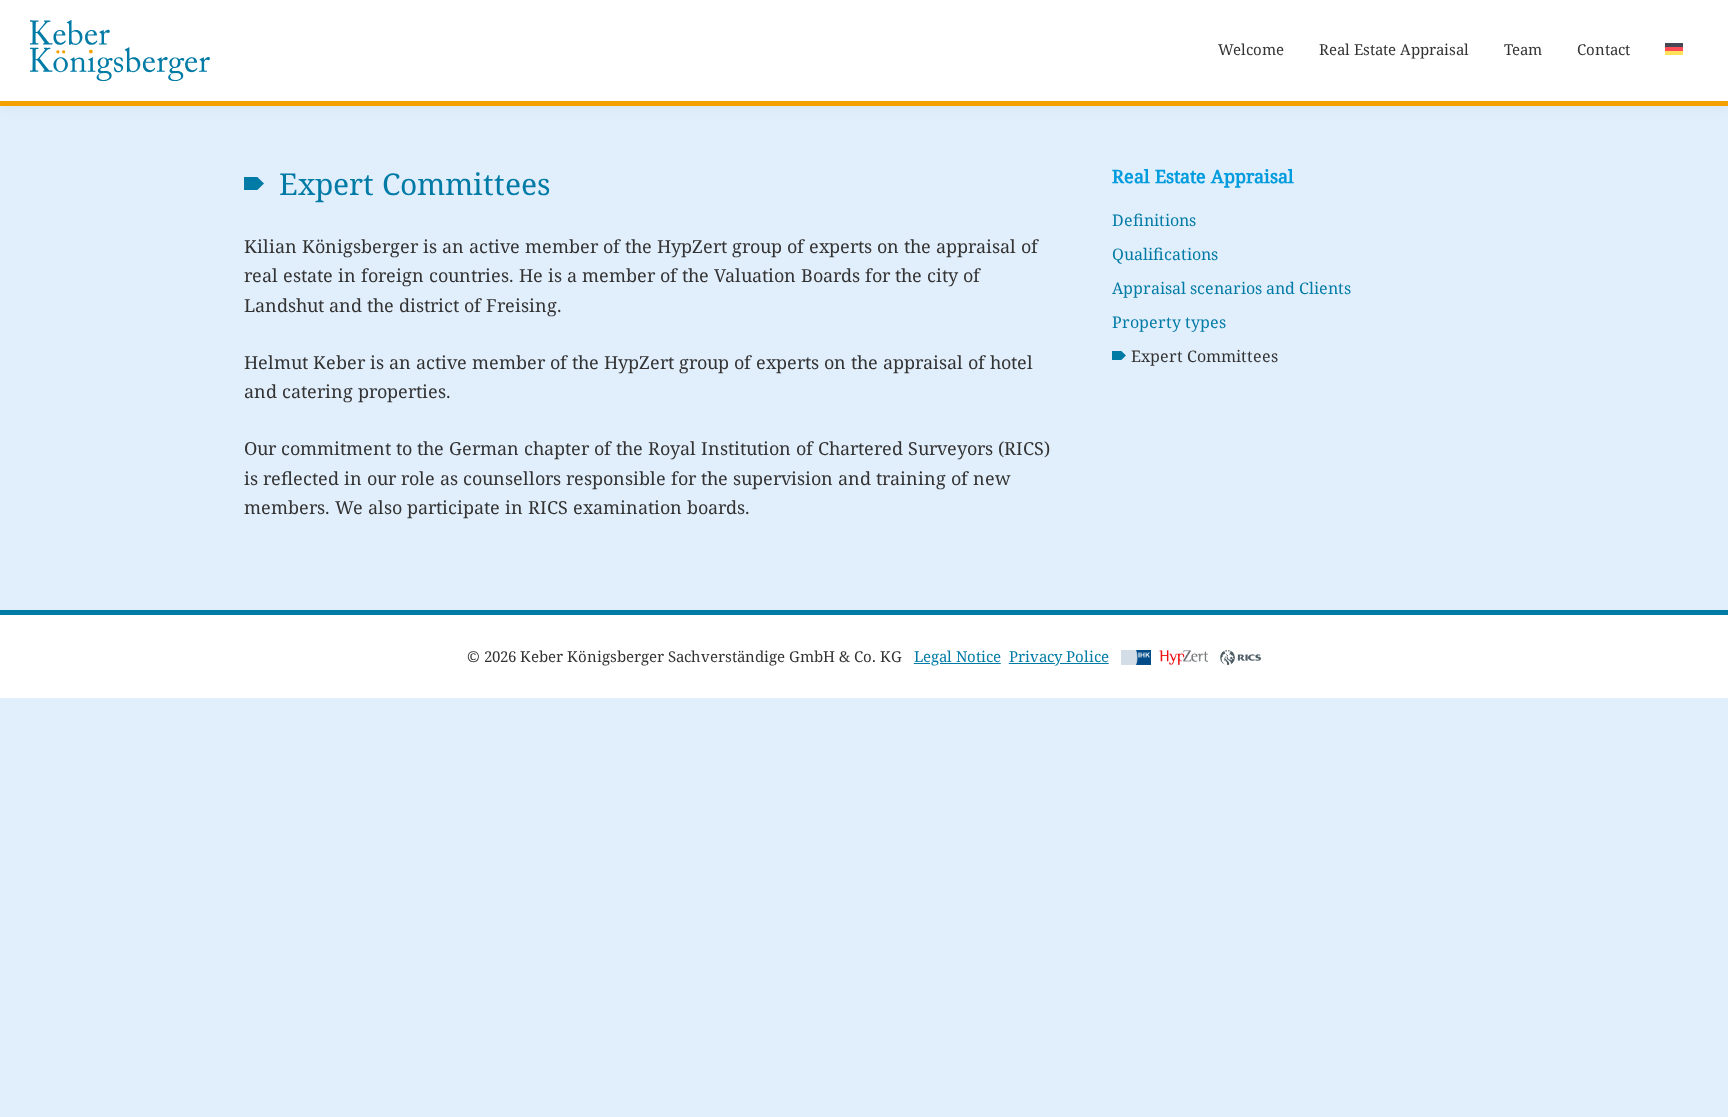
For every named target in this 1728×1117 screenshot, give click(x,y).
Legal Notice (957, 656)
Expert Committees (1204, 356)
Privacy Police (1059, 656)
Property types (1169, 322)
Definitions (1154, 220)
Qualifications (1165, 254)
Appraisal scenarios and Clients (1231, 288)
